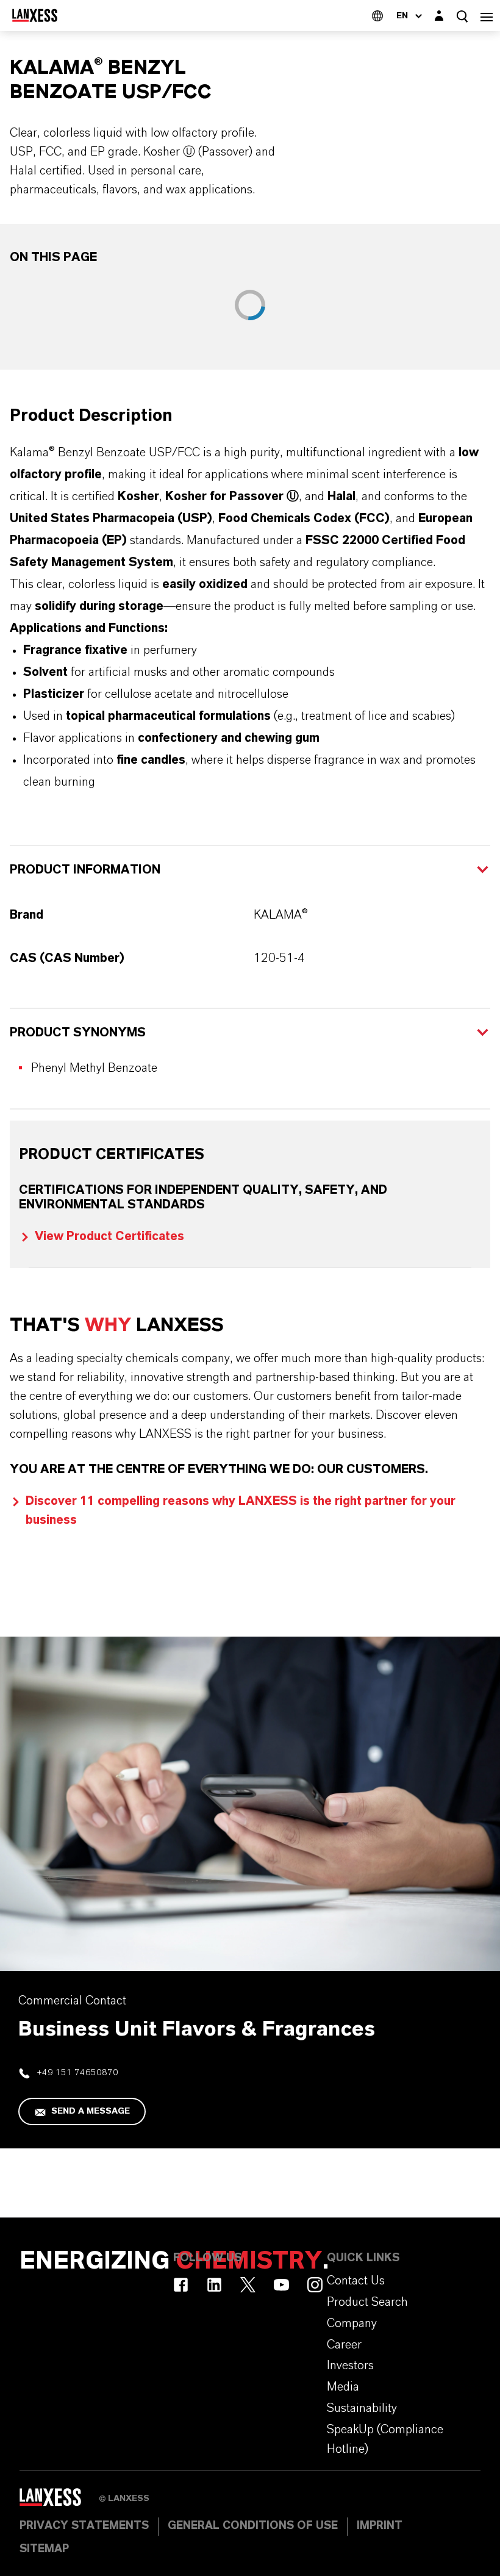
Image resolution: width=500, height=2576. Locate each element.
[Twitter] (248, 2285)
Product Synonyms (78, 1033)
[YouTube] (281, 2285)
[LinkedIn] (214, 2285)
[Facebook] (181, 2285)
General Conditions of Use (253, 2526)
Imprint (380, 2526)
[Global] (377, 16)
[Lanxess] (59, 2502)
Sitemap (44, 2549)
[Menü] (487, 16)
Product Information (85, 870)
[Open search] (462, 16)
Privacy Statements (84, 2526)
